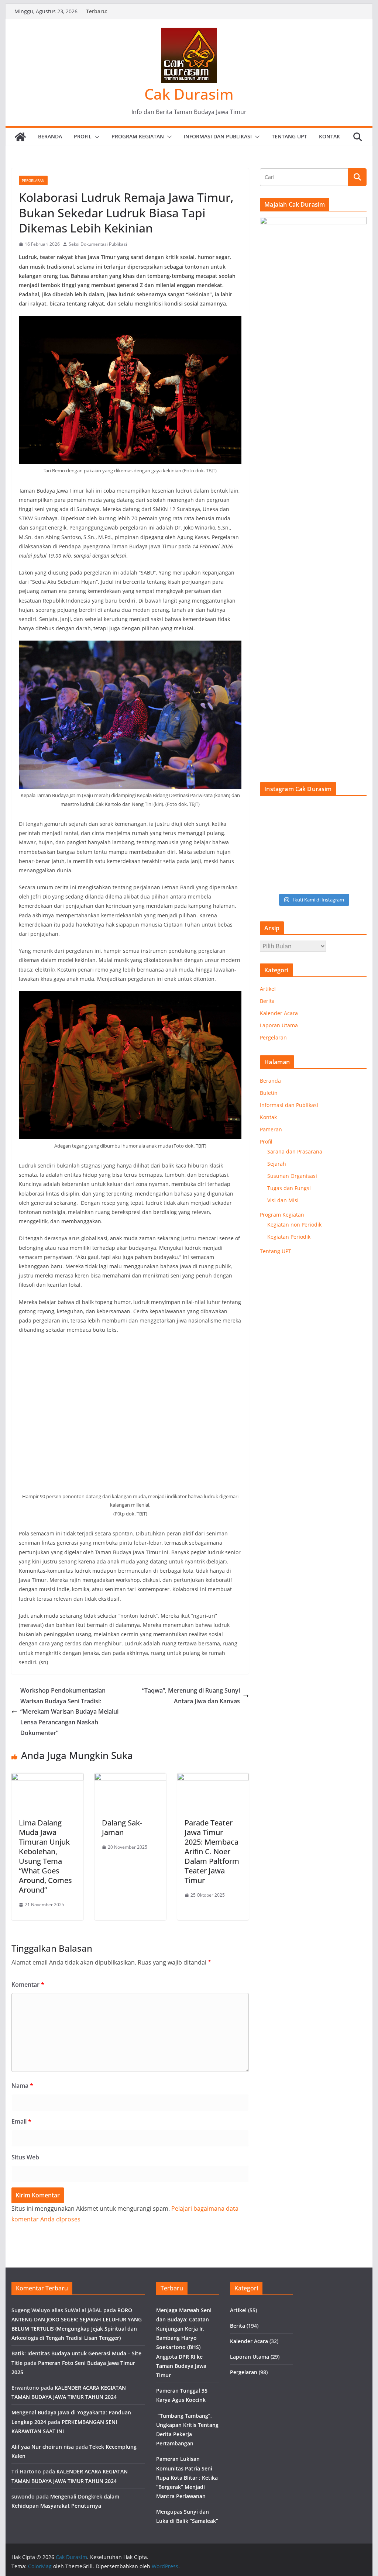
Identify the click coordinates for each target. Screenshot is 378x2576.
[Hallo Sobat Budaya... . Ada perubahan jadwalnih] (355, 881)
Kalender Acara (279, 1013)
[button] (96, 137)
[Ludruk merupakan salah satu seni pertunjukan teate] (300, 881)
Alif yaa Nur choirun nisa (43, 2447)
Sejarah (277, 1164)
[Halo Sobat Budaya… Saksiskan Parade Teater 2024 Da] (355, 830)
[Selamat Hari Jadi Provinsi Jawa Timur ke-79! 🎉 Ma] (327, 846)
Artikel (268, 989)
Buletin (269, 1093)
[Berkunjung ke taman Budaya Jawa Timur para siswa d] (355, 813)
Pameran (271, 1129)
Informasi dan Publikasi (218, 136)
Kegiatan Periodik (289, 1237)
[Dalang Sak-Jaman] (130, 1778)
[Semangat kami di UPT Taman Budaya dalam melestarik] (327, 881)
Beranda (50, 136)
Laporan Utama (279, 1025)
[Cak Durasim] (20, 137)
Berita (267, 1001)
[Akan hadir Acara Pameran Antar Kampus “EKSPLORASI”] (300, 846)
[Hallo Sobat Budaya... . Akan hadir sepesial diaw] (272, 881)
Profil (83, 136)
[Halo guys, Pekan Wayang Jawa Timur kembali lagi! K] (300, 830)
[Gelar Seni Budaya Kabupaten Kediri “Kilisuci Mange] (272, 813)
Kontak (329, 136)
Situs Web (25, 2157)
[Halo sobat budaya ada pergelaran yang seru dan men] (355, 863)
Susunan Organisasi (292, 1176)
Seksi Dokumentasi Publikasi (98, 244)
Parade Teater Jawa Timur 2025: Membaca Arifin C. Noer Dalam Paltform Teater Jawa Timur (212, 1851)
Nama (22, 2086)
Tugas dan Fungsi (289, 1188)
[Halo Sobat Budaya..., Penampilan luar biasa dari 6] (327, 830)
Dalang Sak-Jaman (122, 1827)
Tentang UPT (289, 136)
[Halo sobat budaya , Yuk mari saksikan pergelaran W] (300, 863)
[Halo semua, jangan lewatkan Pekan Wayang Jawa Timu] (272, 830)
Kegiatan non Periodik (294, 1225)
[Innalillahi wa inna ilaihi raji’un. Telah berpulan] (272, 863)
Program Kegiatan (138, 136)
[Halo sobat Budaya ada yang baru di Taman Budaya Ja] (327, 863)
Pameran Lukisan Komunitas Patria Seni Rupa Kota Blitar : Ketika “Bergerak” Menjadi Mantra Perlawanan (187, 2477)
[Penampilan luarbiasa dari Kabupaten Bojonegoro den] (272, 846)
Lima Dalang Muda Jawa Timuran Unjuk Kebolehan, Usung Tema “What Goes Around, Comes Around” (45, 1856)
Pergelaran (33, 180)
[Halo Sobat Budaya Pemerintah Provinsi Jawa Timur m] (355, 846)
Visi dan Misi (283, 1200)
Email (21, 2121)
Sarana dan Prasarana (295, 1151)
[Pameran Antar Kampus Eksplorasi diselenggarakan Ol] (327, 813)
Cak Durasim (189, 94)
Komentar (28, 1984)
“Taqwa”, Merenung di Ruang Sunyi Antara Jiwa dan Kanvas (191, 1696)
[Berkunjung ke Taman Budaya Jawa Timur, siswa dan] (300, 813)
